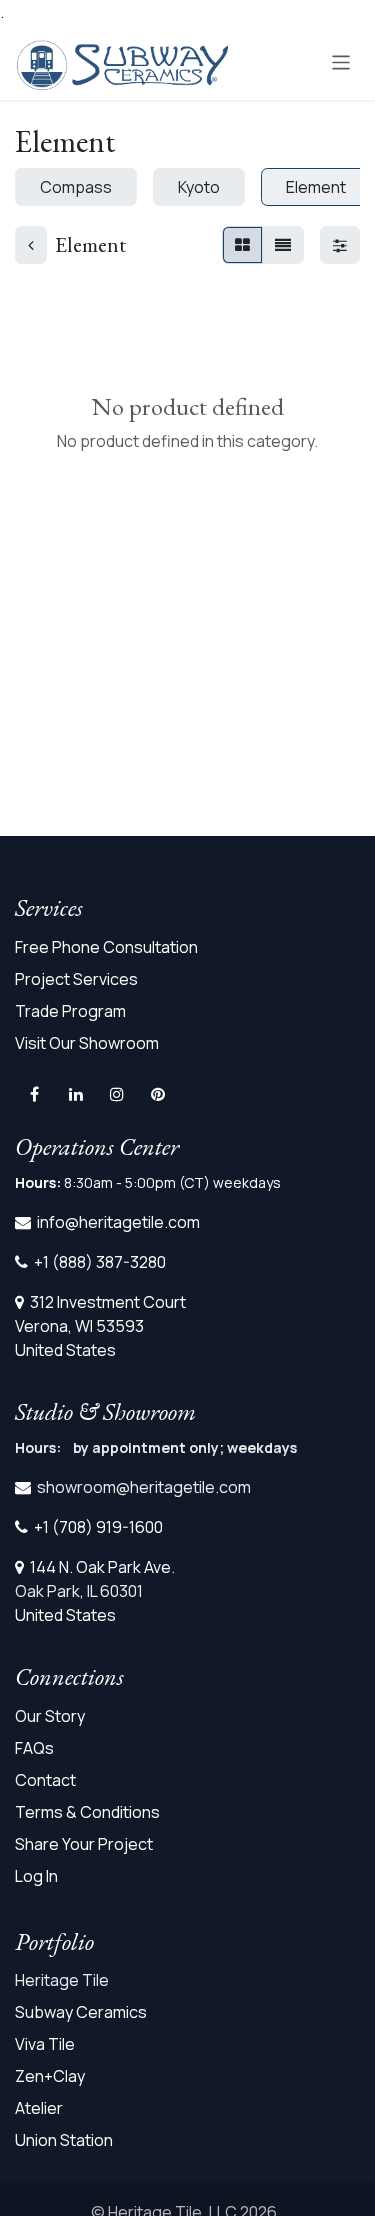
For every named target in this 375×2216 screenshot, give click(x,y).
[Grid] (242, 245)
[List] (283, 245)
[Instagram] (117, 1094)
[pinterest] (158, 1094)
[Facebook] (34, 1094)
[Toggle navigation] (341, 61)
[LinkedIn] (76, 1094)
